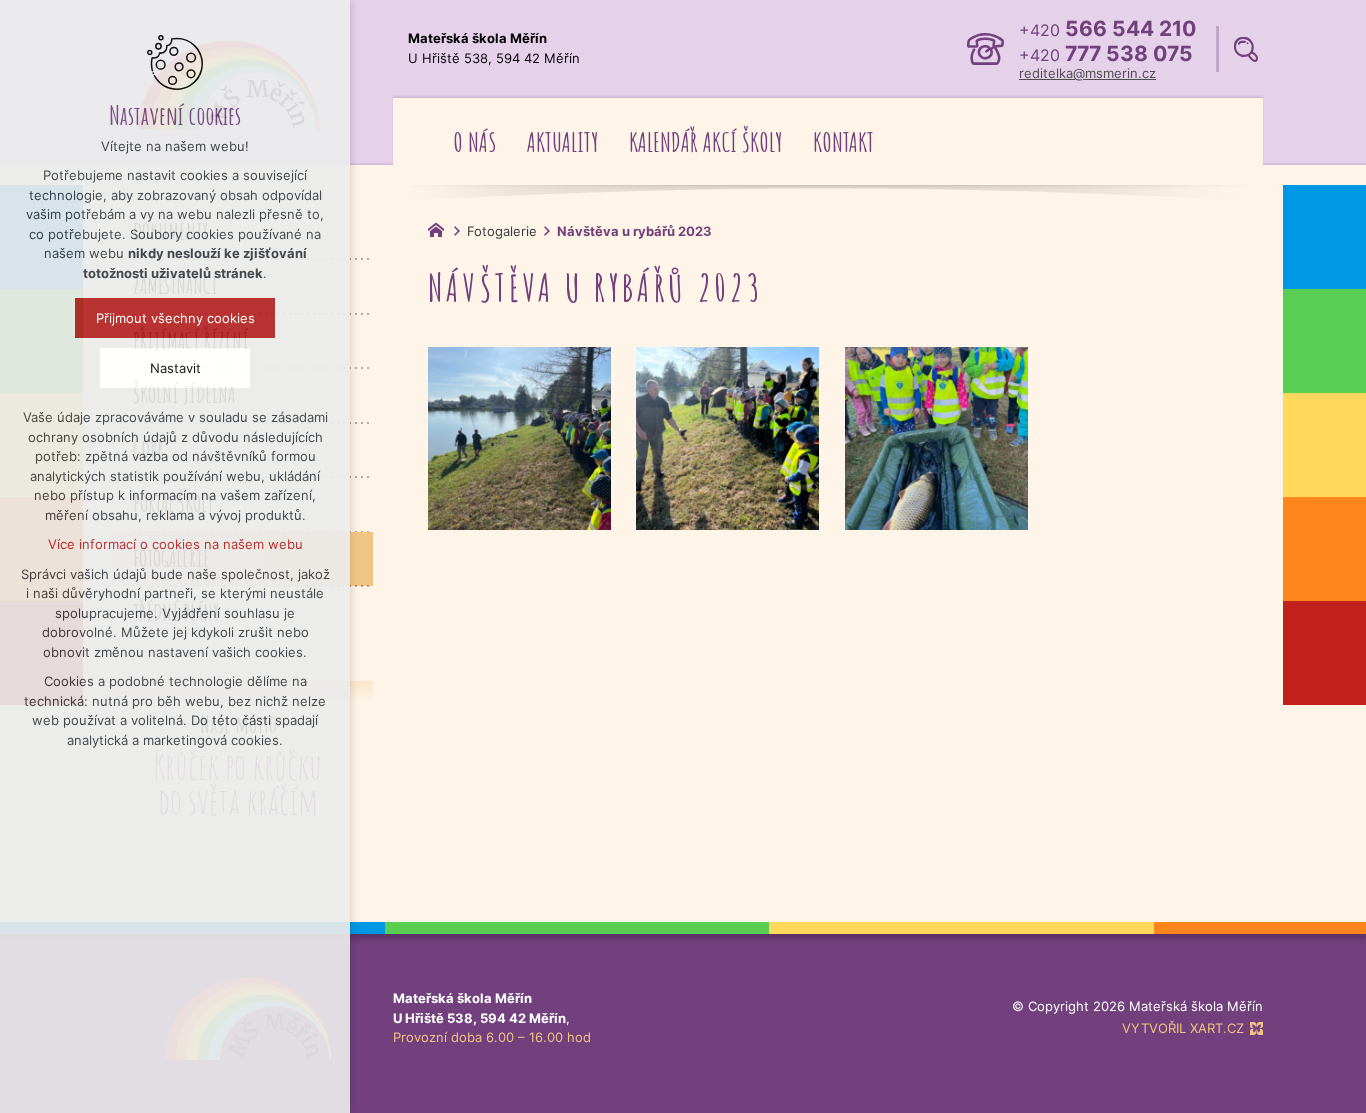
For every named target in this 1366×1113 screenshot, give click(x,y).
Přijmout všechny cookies (175, 318)
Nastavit (175, 368)
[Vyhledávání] (1246, 49)
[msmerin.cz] (441, 228)
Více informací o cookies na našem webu (175, 544)
